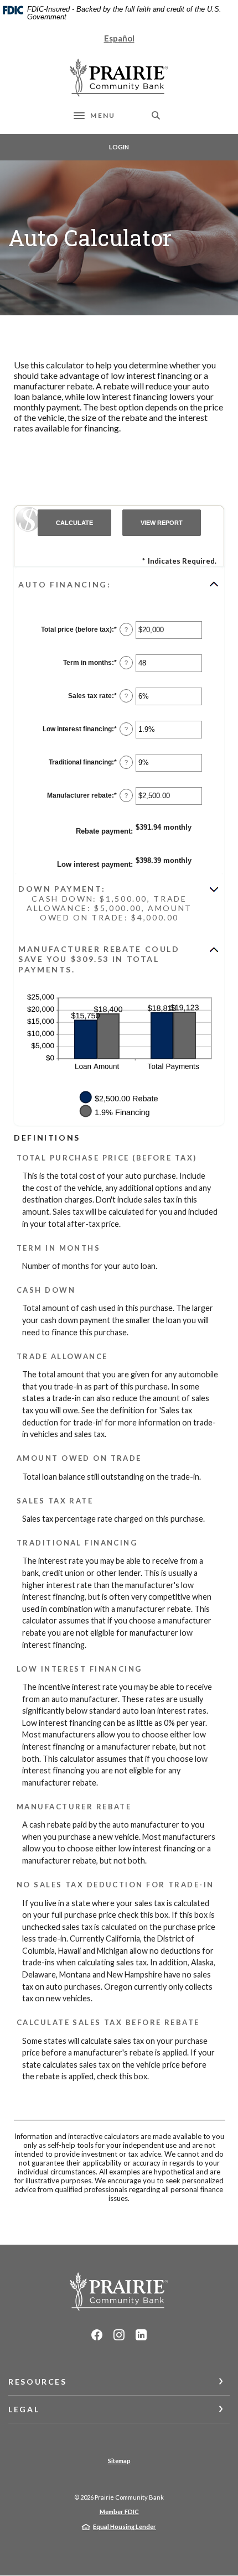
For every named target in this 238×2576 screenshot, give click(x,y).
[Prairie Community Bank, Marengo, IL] (119, 78)
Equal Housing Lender (125, 2526)
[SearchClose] (156, 115)
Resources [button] (38, 2382)
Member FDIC (119, 2512)
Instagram (119, 2335)
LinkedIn (141, 2335)
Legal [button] (24, 2409)
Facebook (97, 2335)
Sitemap (119, 2461)
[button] (119, 584)
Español (119, 38)
